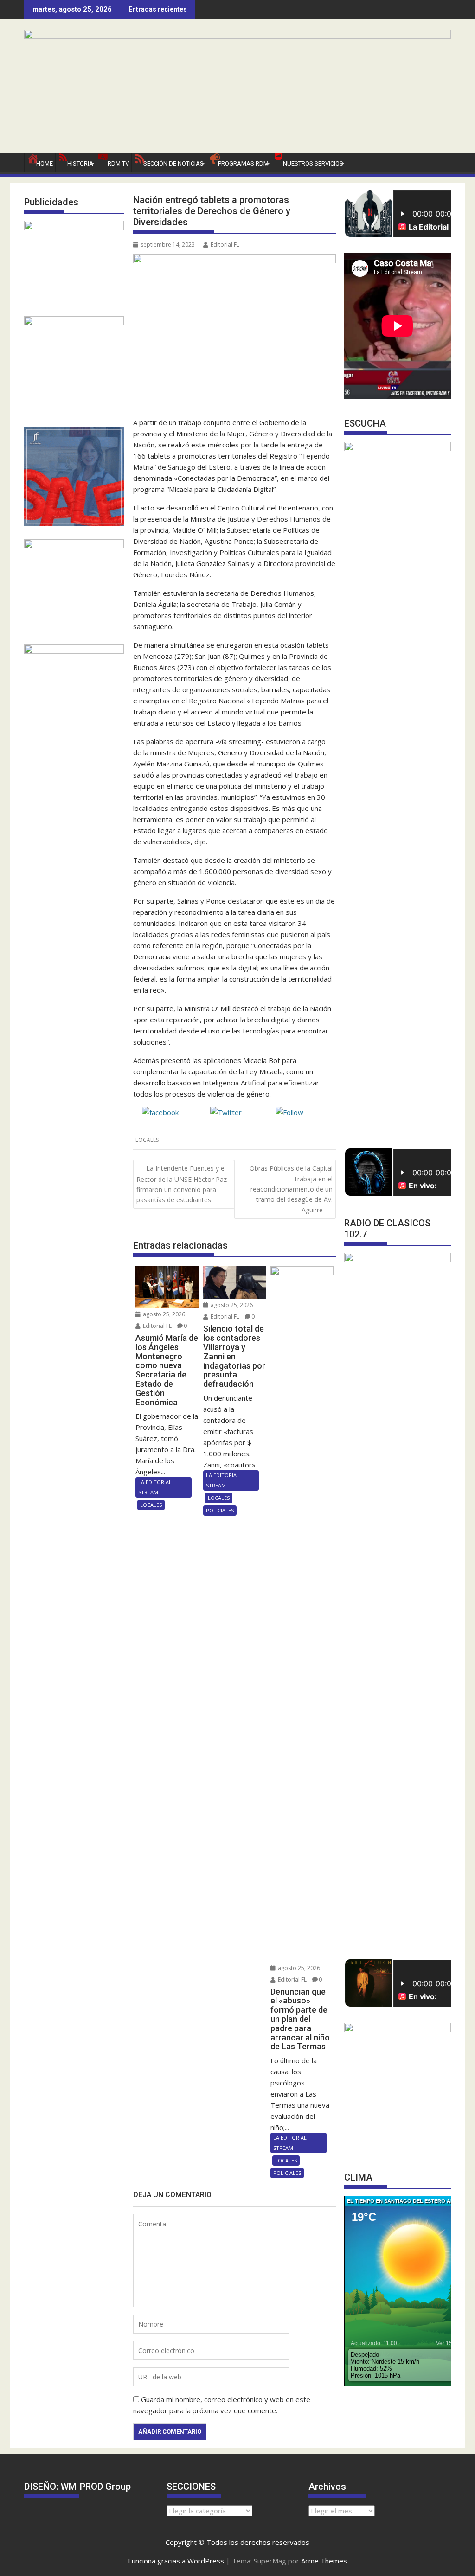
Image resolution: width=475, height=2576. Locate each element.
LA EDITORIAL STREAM (155, 1487)
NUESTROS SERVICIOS (313, 163)
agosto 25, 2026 (163, 1314)
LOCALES (147, 1140)
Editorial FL (225, 245)
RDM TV (118, 163)
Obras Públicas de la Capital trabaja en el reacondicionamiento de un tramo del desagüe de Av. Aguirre (291, 1189)
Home (45, 163)
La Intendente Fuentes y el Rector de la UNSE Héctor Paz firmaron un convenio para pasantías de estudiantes (182, 1184)
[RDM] (237, 36)
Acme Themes (324, 2561)
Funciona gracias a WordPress (176, 2561)
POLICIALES (220, 1510)
